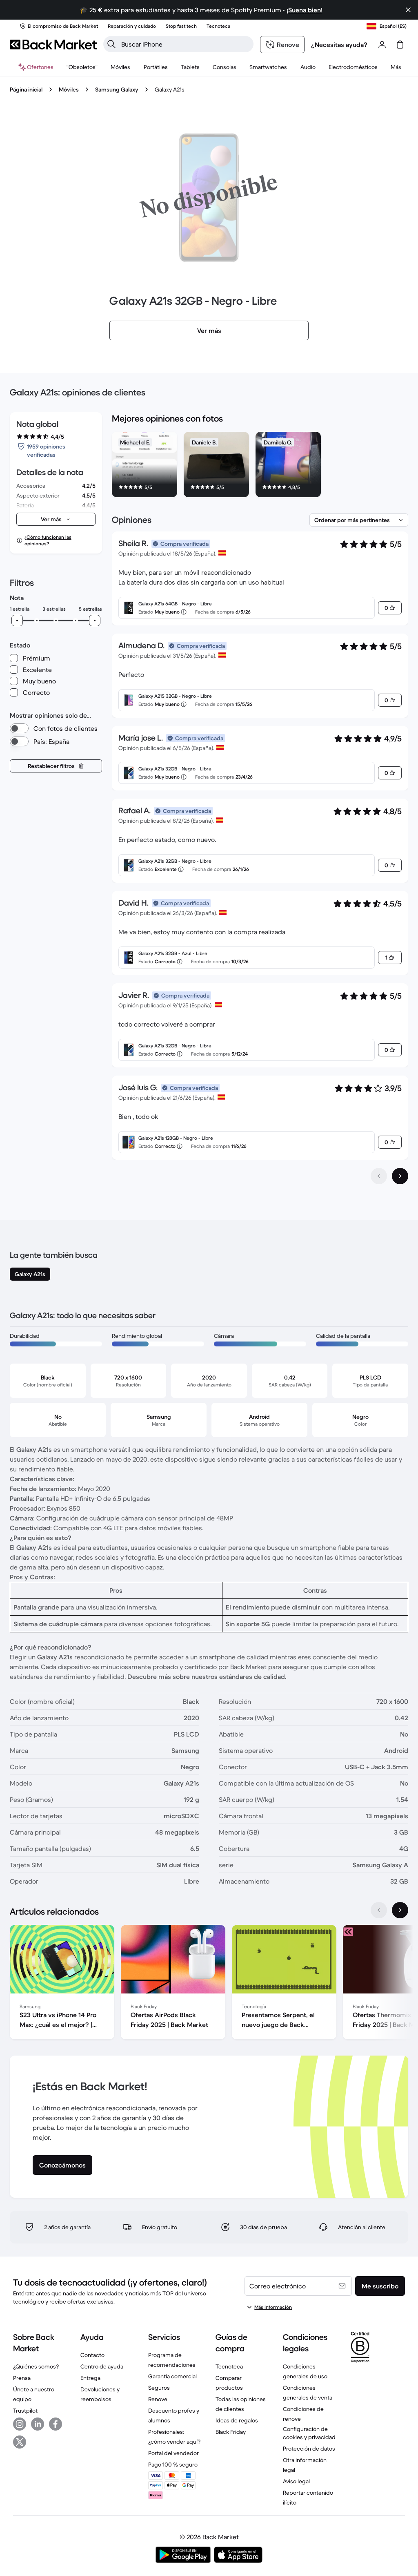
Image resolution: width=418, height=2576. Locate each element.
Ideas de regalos (237, 2420)
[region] (260, 466)
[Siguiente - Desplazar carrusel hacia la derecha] (400, 1910)
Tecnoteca (229, 2366)
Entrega (90, 2378)
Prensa (22, 2378)
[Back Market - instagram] (20, 2424)
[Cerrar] (408, 10)
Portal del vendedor (173, 2453)
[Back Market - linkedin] (38, 2424)
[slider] (17, 621)
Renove (158, 2399)
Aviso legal (296, 2481)
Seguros (159, 2388)
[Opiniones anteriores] (379, 1176)
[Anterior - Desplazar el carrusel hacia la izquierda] (379, 1910)
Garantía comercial (172, 2376)
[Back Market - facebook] (56, 2424)
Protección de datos (309, 2449)
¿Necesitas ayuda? (339, 45)
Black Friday (231, 2432)
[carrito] (400, 45)
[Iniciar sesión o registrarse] (382, 45)
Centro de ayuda (102, 2366)
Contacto (92, 2355)
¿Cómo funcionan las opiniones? (48, 540)
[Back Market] (53, 45)
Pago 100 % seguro (173, 2464)
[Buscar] (111, 44)
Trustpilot (25, 2411)
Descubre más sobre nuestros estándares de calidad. (207, 1676)
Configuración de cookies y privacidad (309, 2433)
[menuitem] (121, 67)
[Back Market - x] (20, 2442)
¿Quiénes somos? (36, 2366)
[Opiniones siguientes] (400, 1176)
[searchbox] (185, 44)
